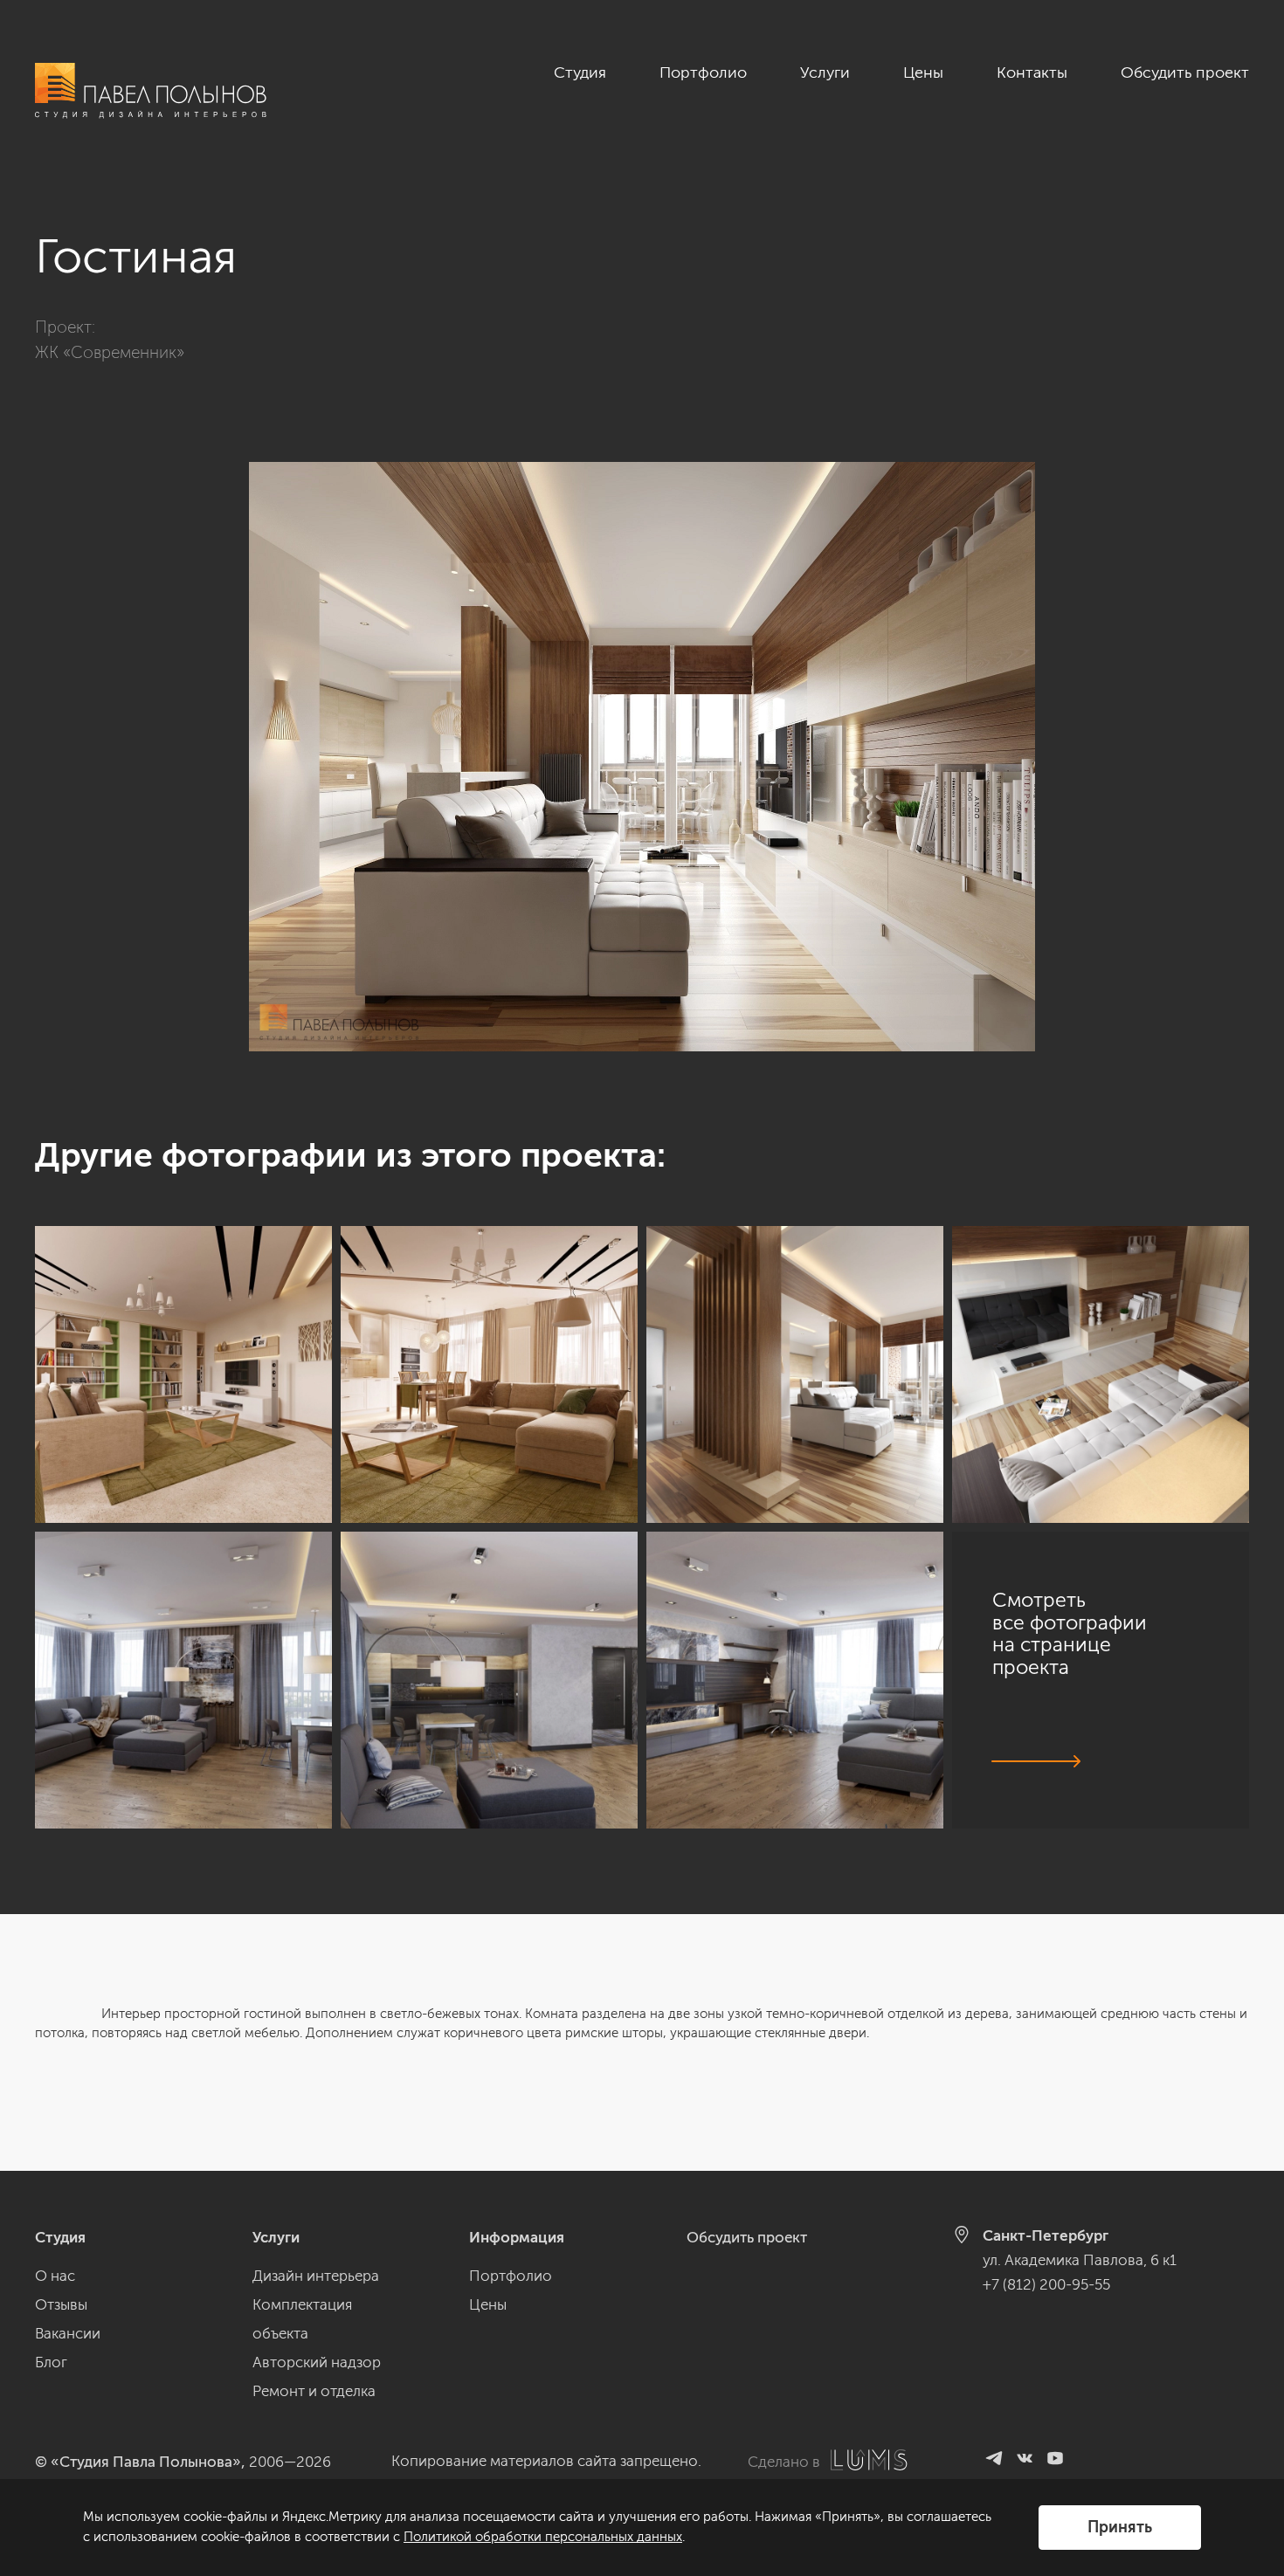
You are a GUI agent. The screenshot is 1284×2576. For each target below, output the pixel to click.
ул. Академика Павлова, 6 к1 (1080, 2260)
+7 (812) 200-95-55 (1046, 2284)
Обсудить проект (1185, 72)
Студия (580, 72)
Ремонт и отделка (314, 2391)
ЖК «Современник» (110, 352)
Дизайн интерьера (316, 2276)
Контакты (1032, 72)
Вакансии (68, 2333)
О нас (55, 2276)
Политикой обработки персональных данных (543, 2537)
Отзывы (61, 2304)
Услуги (825, 72)
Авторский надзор (317, 2362)
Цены (923, 72)
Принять (1120, 2527)
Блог (51, 2362)
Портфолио (703, 72)
